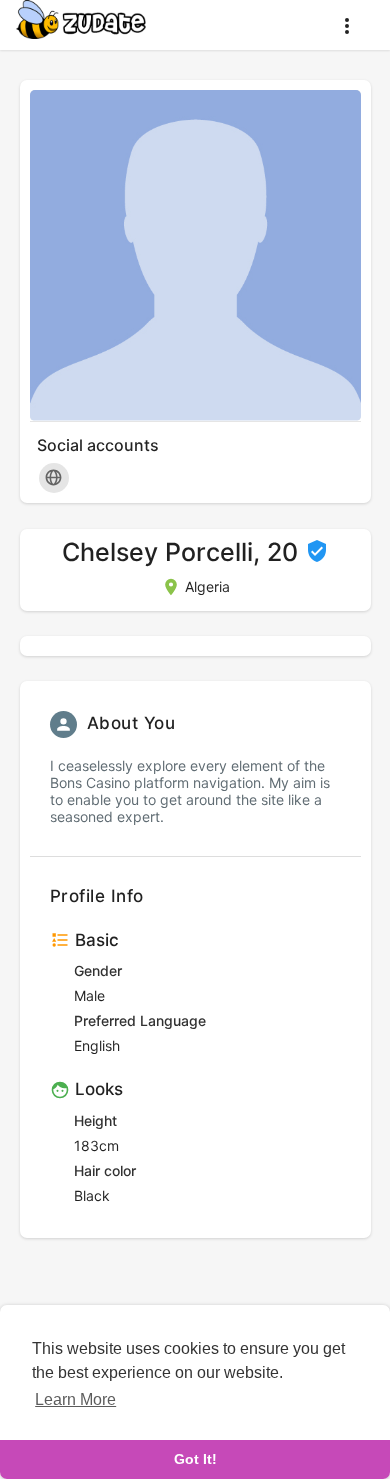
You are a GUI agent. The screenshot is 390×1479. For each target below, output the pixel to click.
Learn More (75, 1399)
